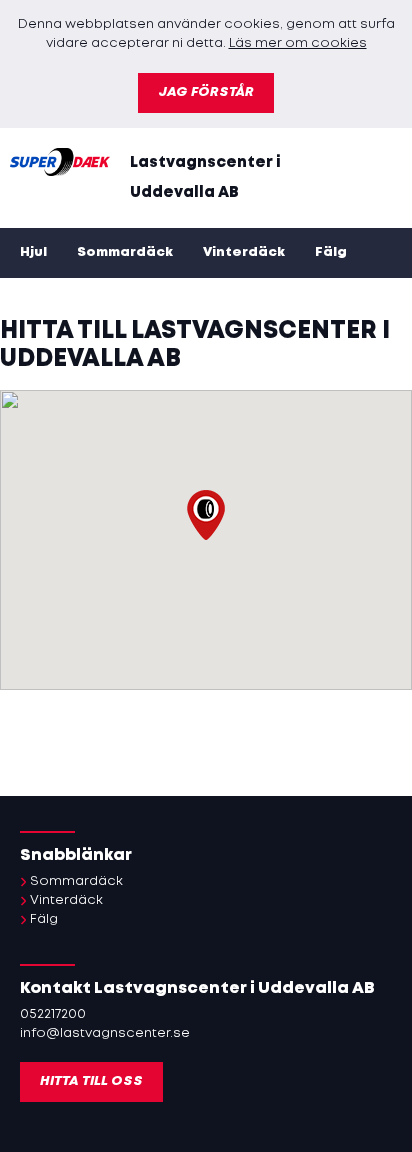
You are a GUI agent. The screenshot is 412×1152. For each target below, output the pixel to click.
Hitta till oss (91, 1081)
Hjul (33, 252)
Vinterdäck (244, 252)
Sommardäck (125, 252)
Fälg (331, 252)
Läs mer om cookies (298, 43)
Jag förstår (206, 92)
